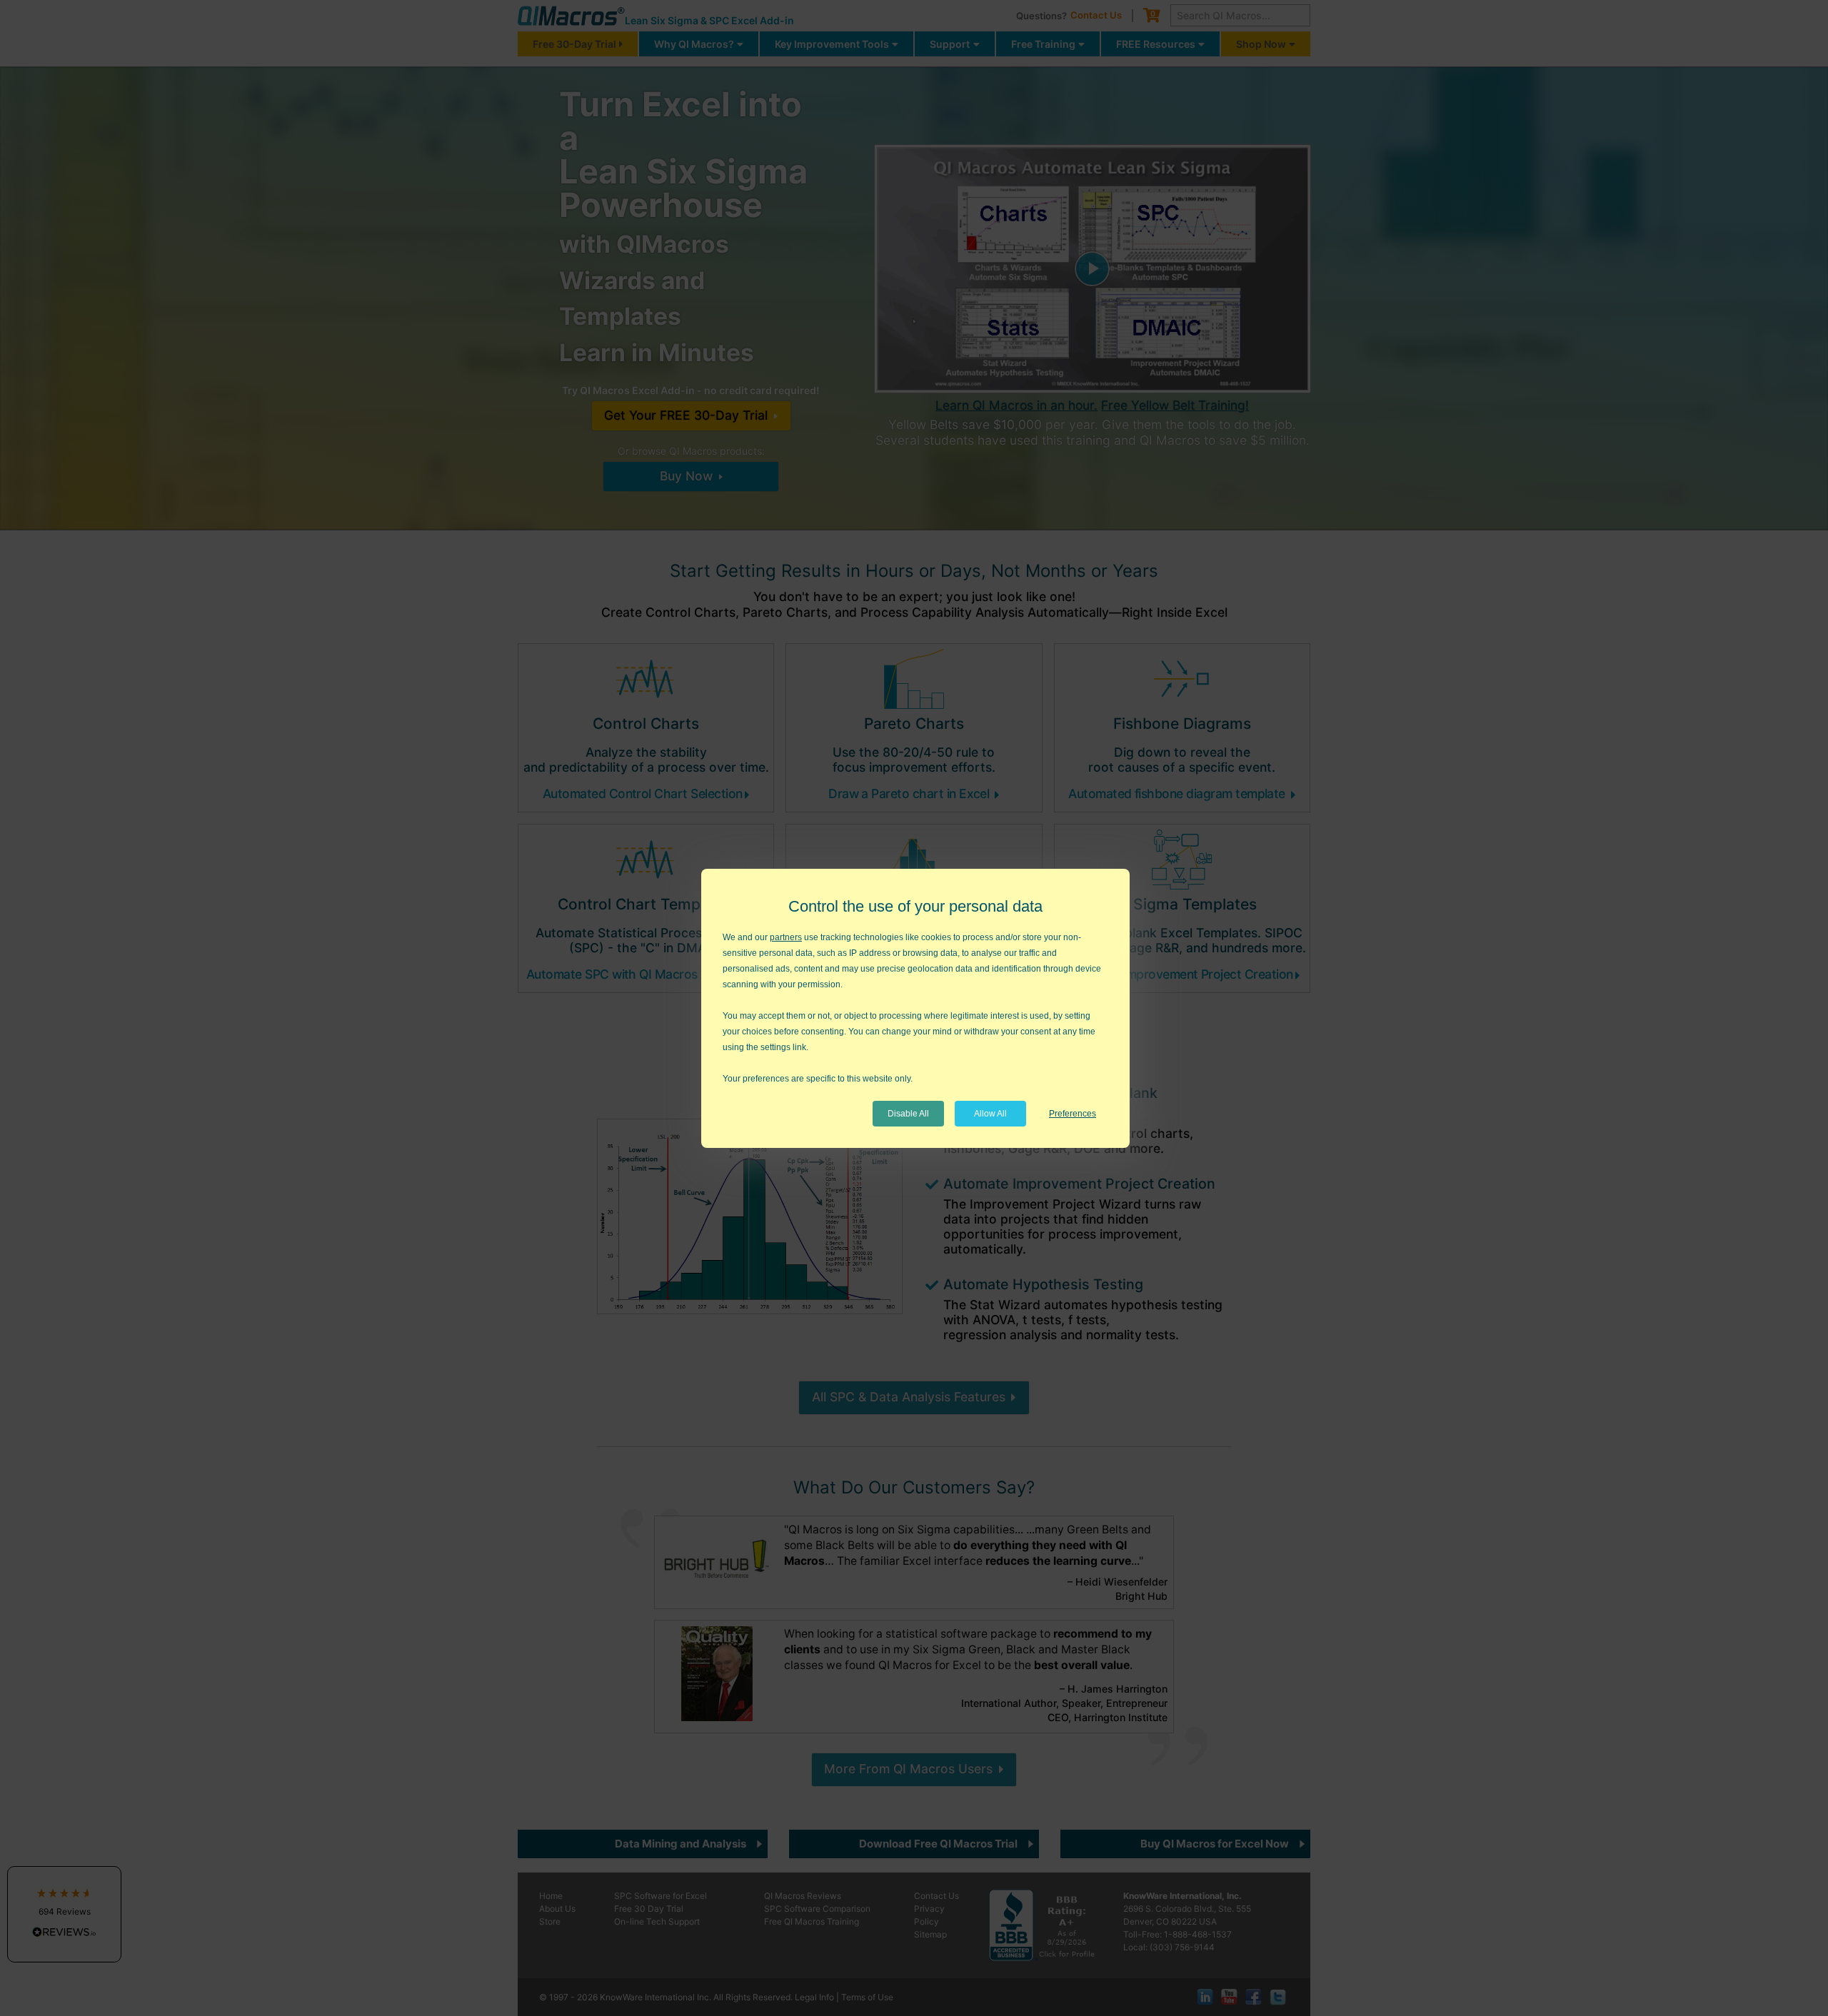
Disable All (908, 1114)
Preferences (1073, 1114)
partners (786, 937)
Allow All (990, 1114)
